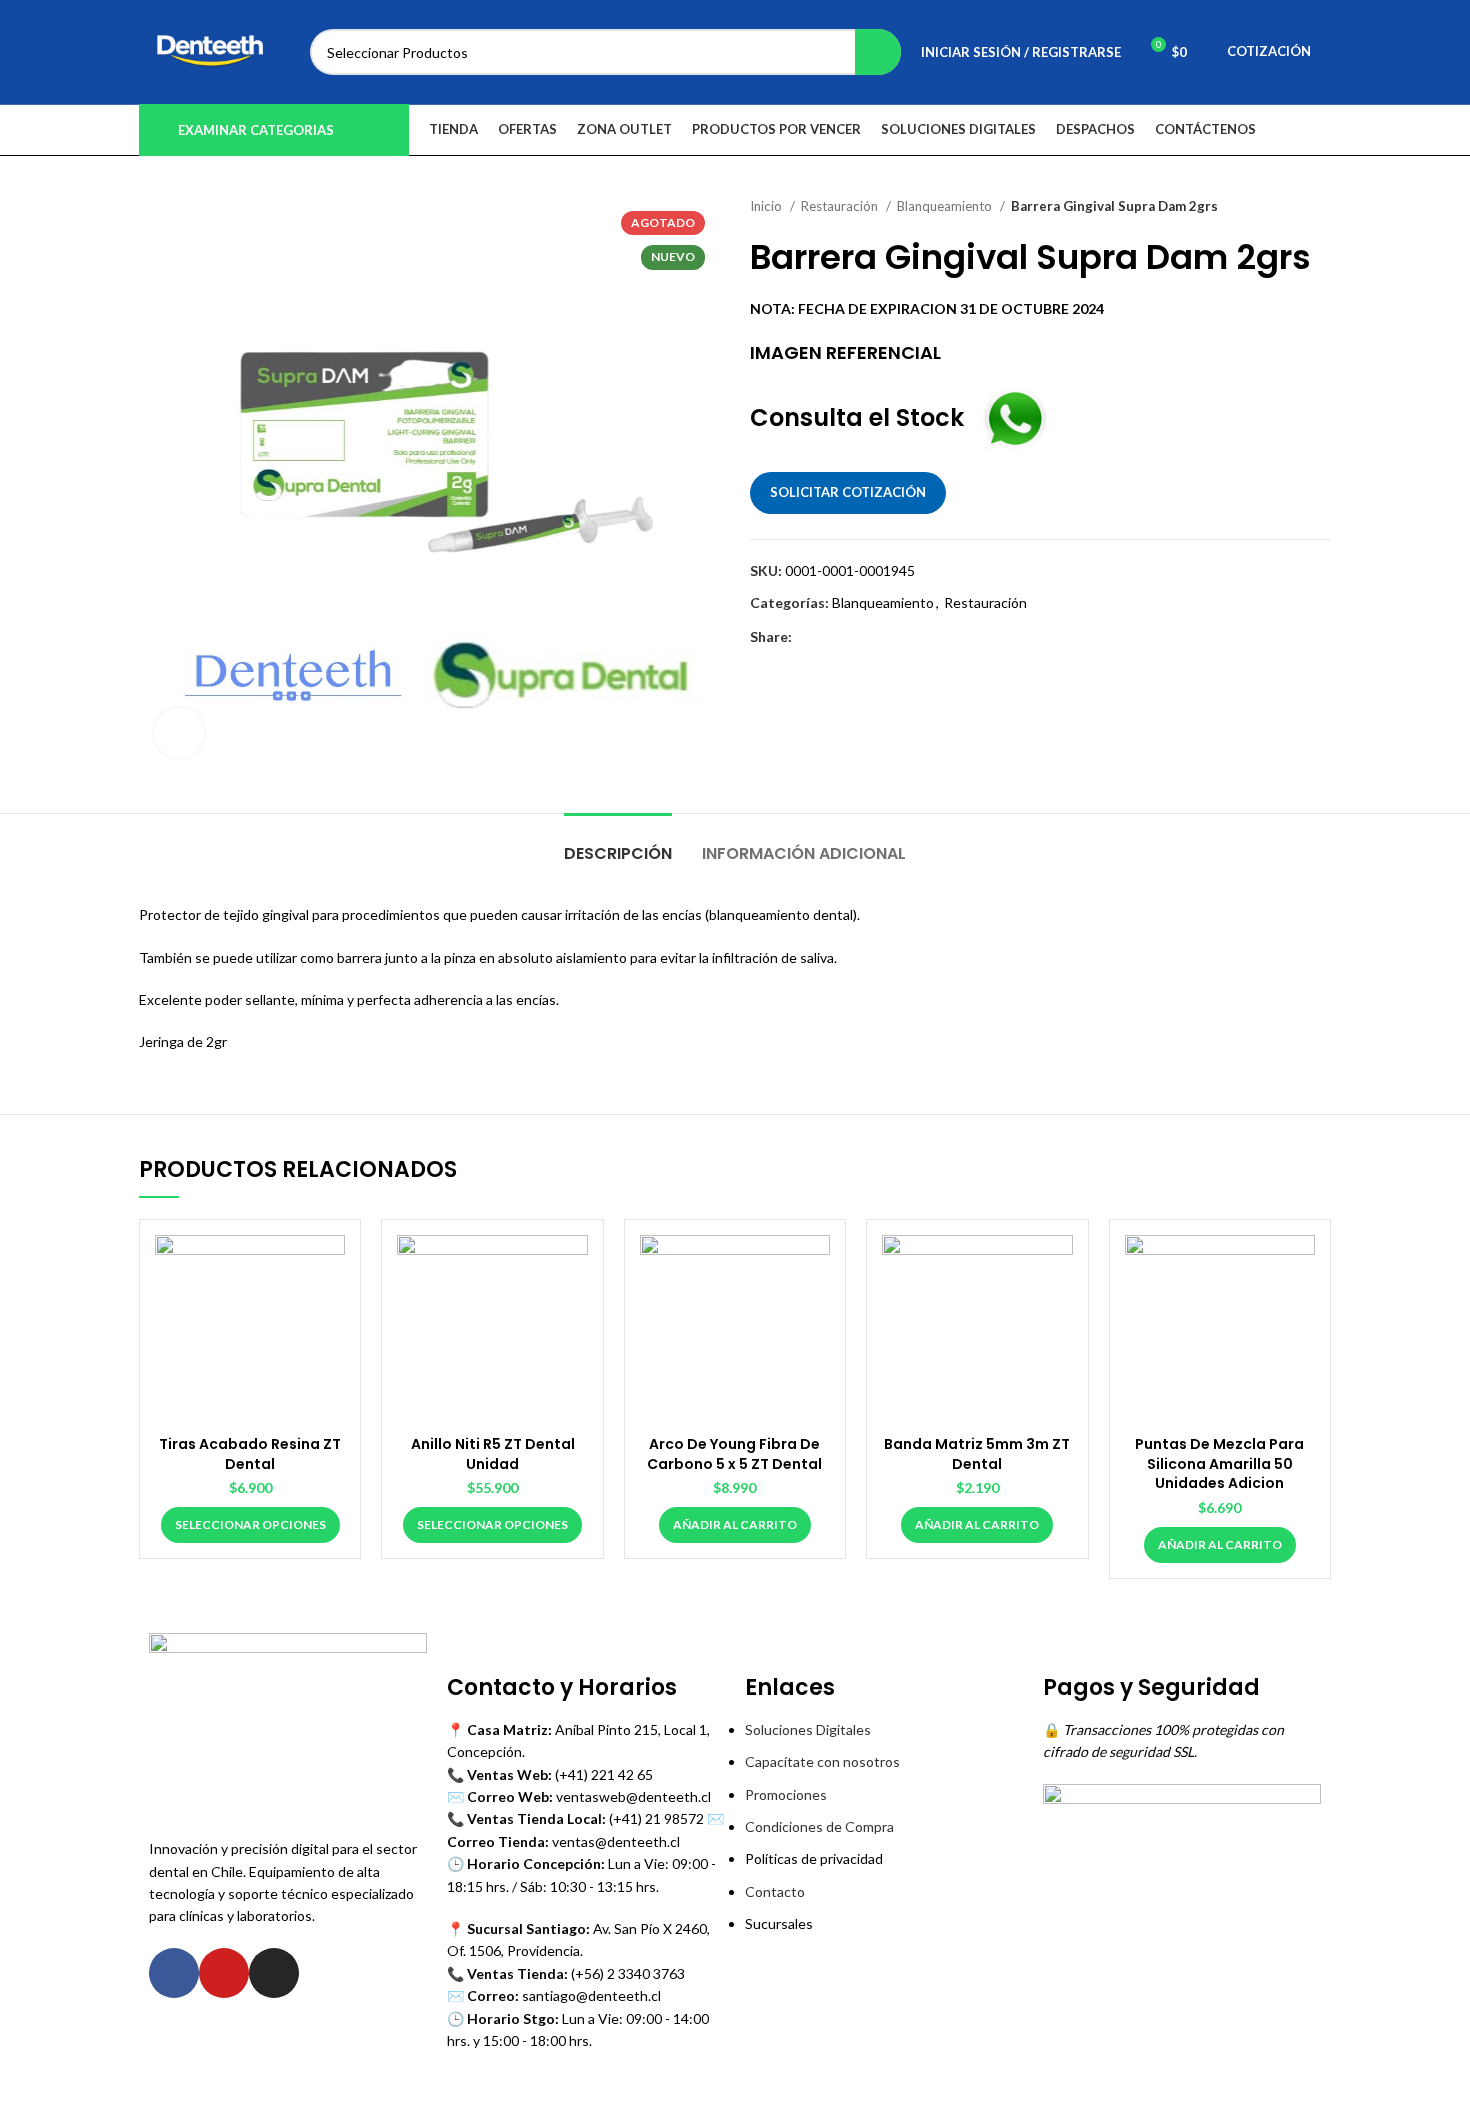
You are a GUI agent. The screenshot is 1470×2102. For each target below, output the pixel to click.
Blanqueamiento (946, 206)
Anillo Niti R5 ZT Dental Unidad (493, 1454)
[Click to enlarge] (179, 733)
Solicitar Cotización (848, 492)
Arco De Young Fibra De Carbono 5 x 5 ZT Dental (734, 1454)
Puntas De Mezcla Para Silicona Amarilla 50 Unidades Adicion (1219, 1463)
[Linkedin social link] (877, 637)
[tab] (618, 843)
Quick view (330, 1267)
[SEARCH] (878, 52)
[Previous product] (1281, 207)
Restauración (841, 206)
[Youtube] (224, 1973)
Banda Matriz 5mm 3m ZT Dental (977, 1454)
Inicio (767, 206)
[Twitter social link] (831, 637)
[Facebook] (174, 1973)
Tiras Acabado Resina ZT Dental (250, 1454)
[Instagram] (274, 1973)
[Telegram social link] (900, 637)
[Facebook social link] (808, 637)
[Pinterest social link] (854, 637)
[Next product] (1321, 207)
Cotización (1269, 51)
